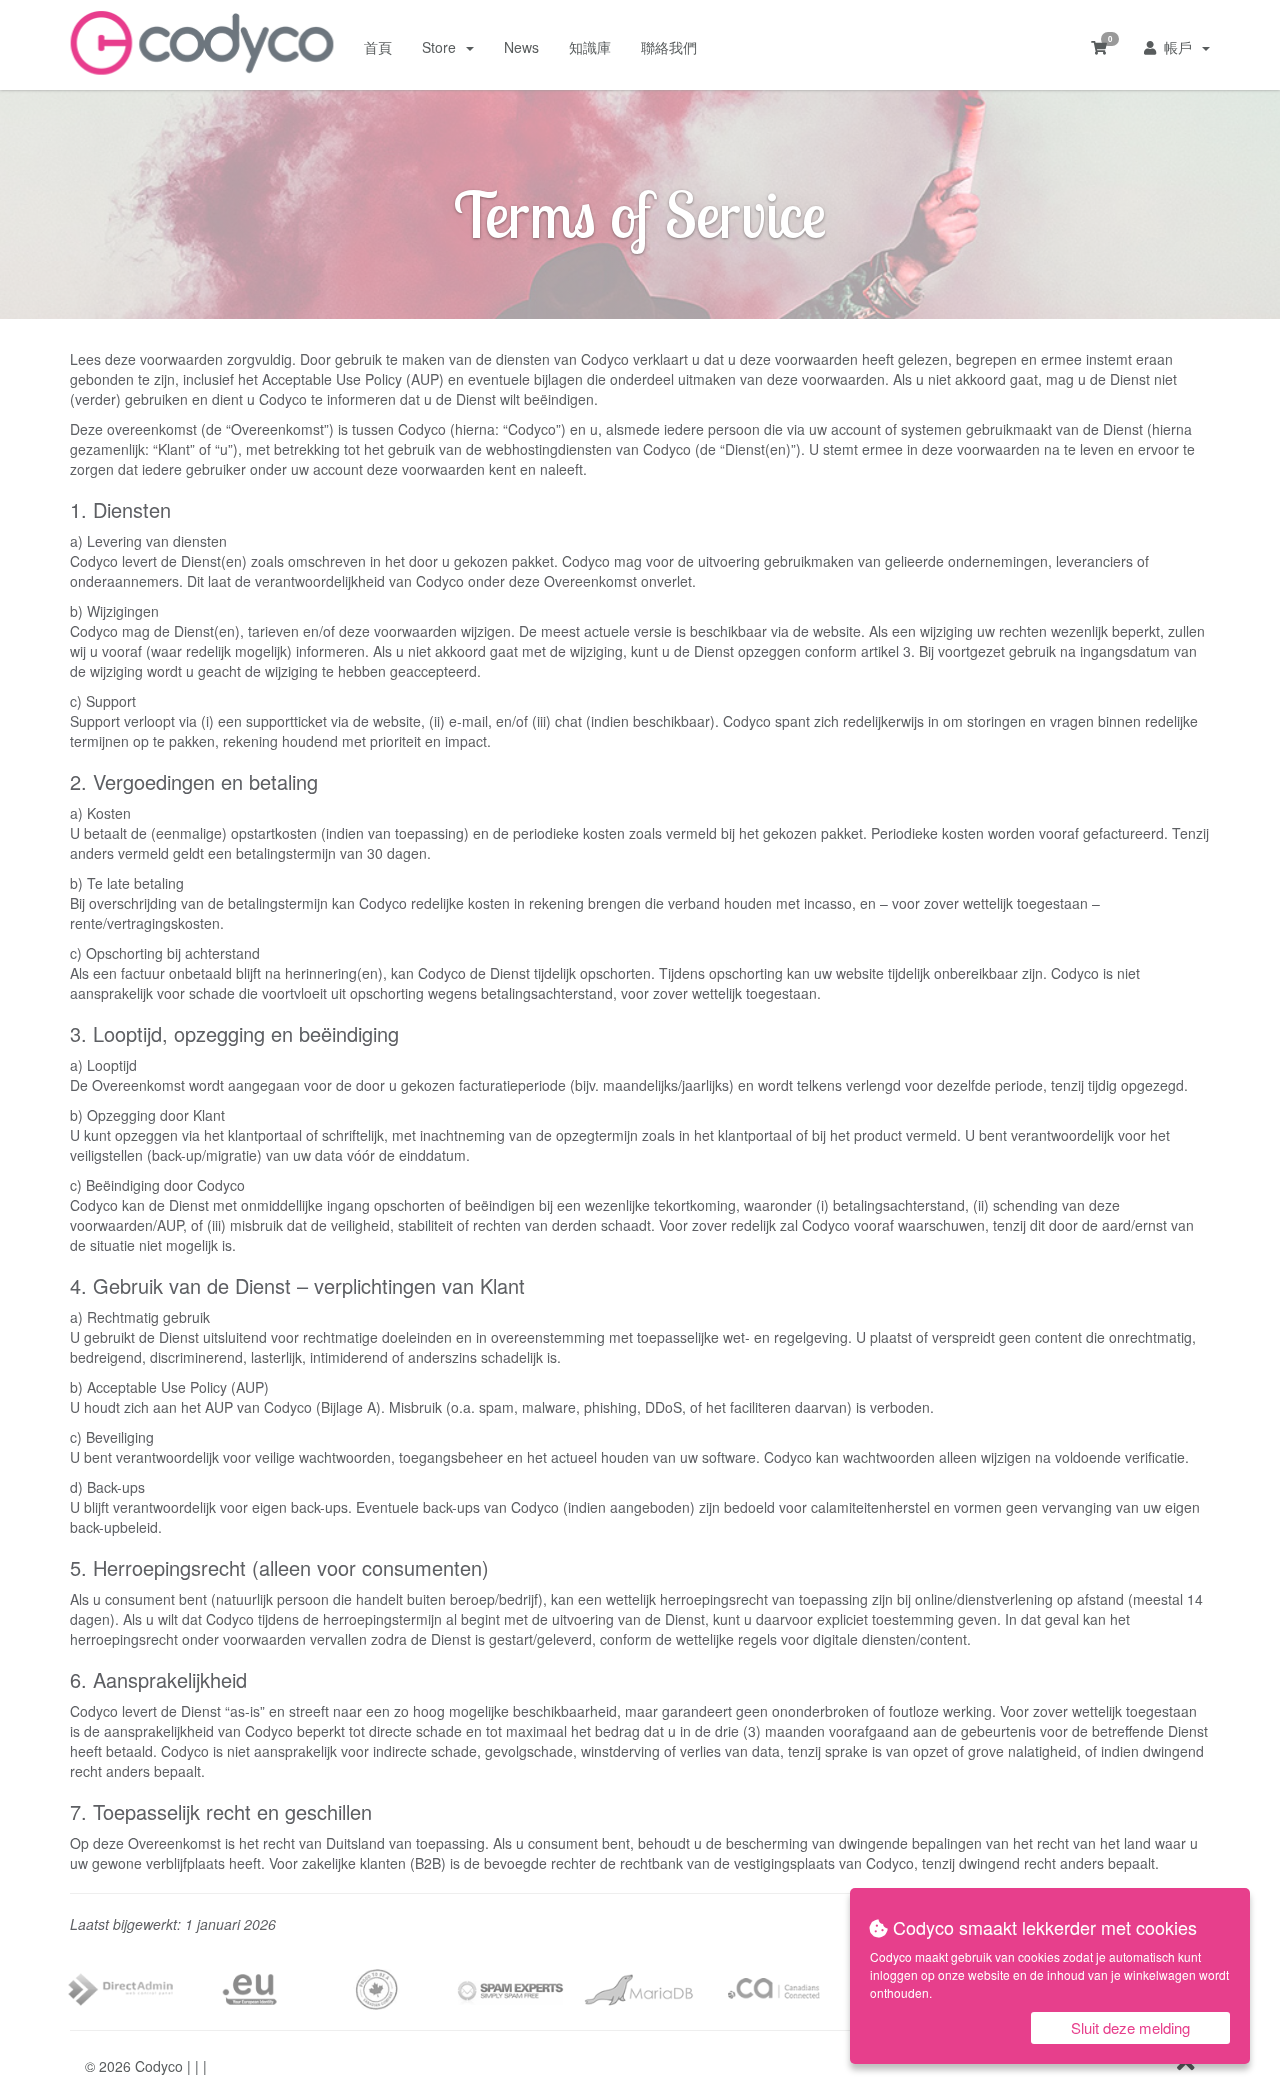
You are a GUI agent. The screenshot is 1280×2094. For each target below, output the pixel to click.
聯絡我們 (669, 47)
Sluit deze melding (1130, 2027)
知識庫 (590, 47)
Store (443, 47)
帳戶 (1178, 47)
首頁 (378, 47)
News (521, 47)
